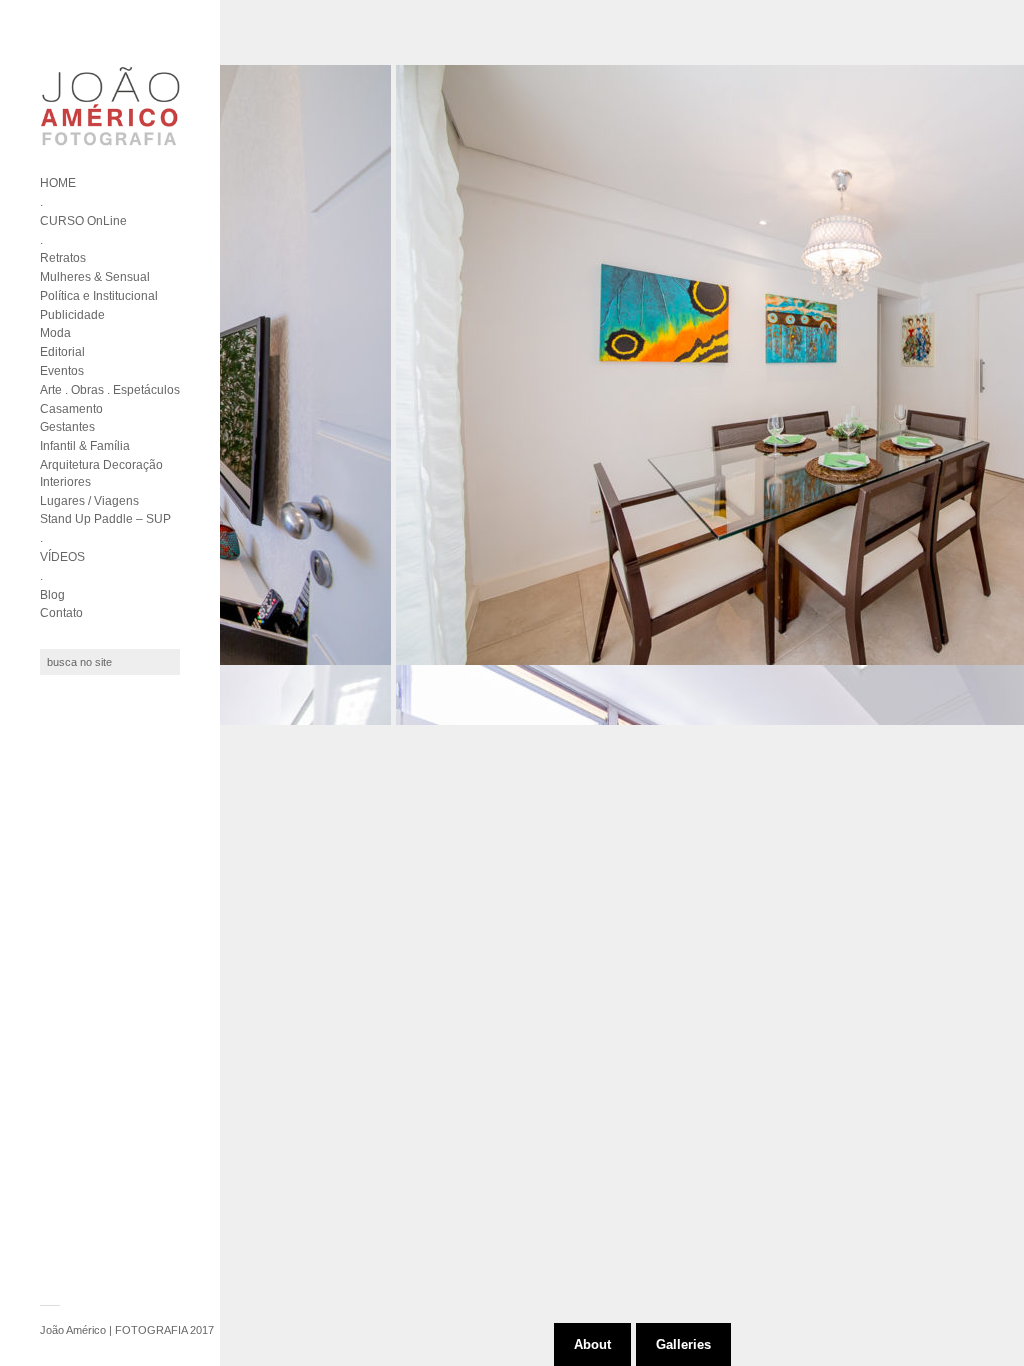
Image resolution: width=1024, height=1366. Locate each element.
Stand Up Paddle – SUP (105, 519)
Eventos (62, 371)
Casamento (71, 409)
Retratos (63, 258)
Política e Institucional (99, 296)
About (592, 1344)
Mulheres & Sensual (95, 277)
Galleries (683, 1344)
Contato (61, 613)
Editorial (62, 352)
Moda (55, 333)
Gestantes (67, 427)
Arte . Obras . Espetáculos (110, 390)
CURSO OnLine (83, 221)
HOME (58, 183)
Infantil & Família (85, 446)
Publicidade (72, 315)
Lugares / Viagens (89, 501)
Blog (52, 595)
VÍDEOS (62, 557)
